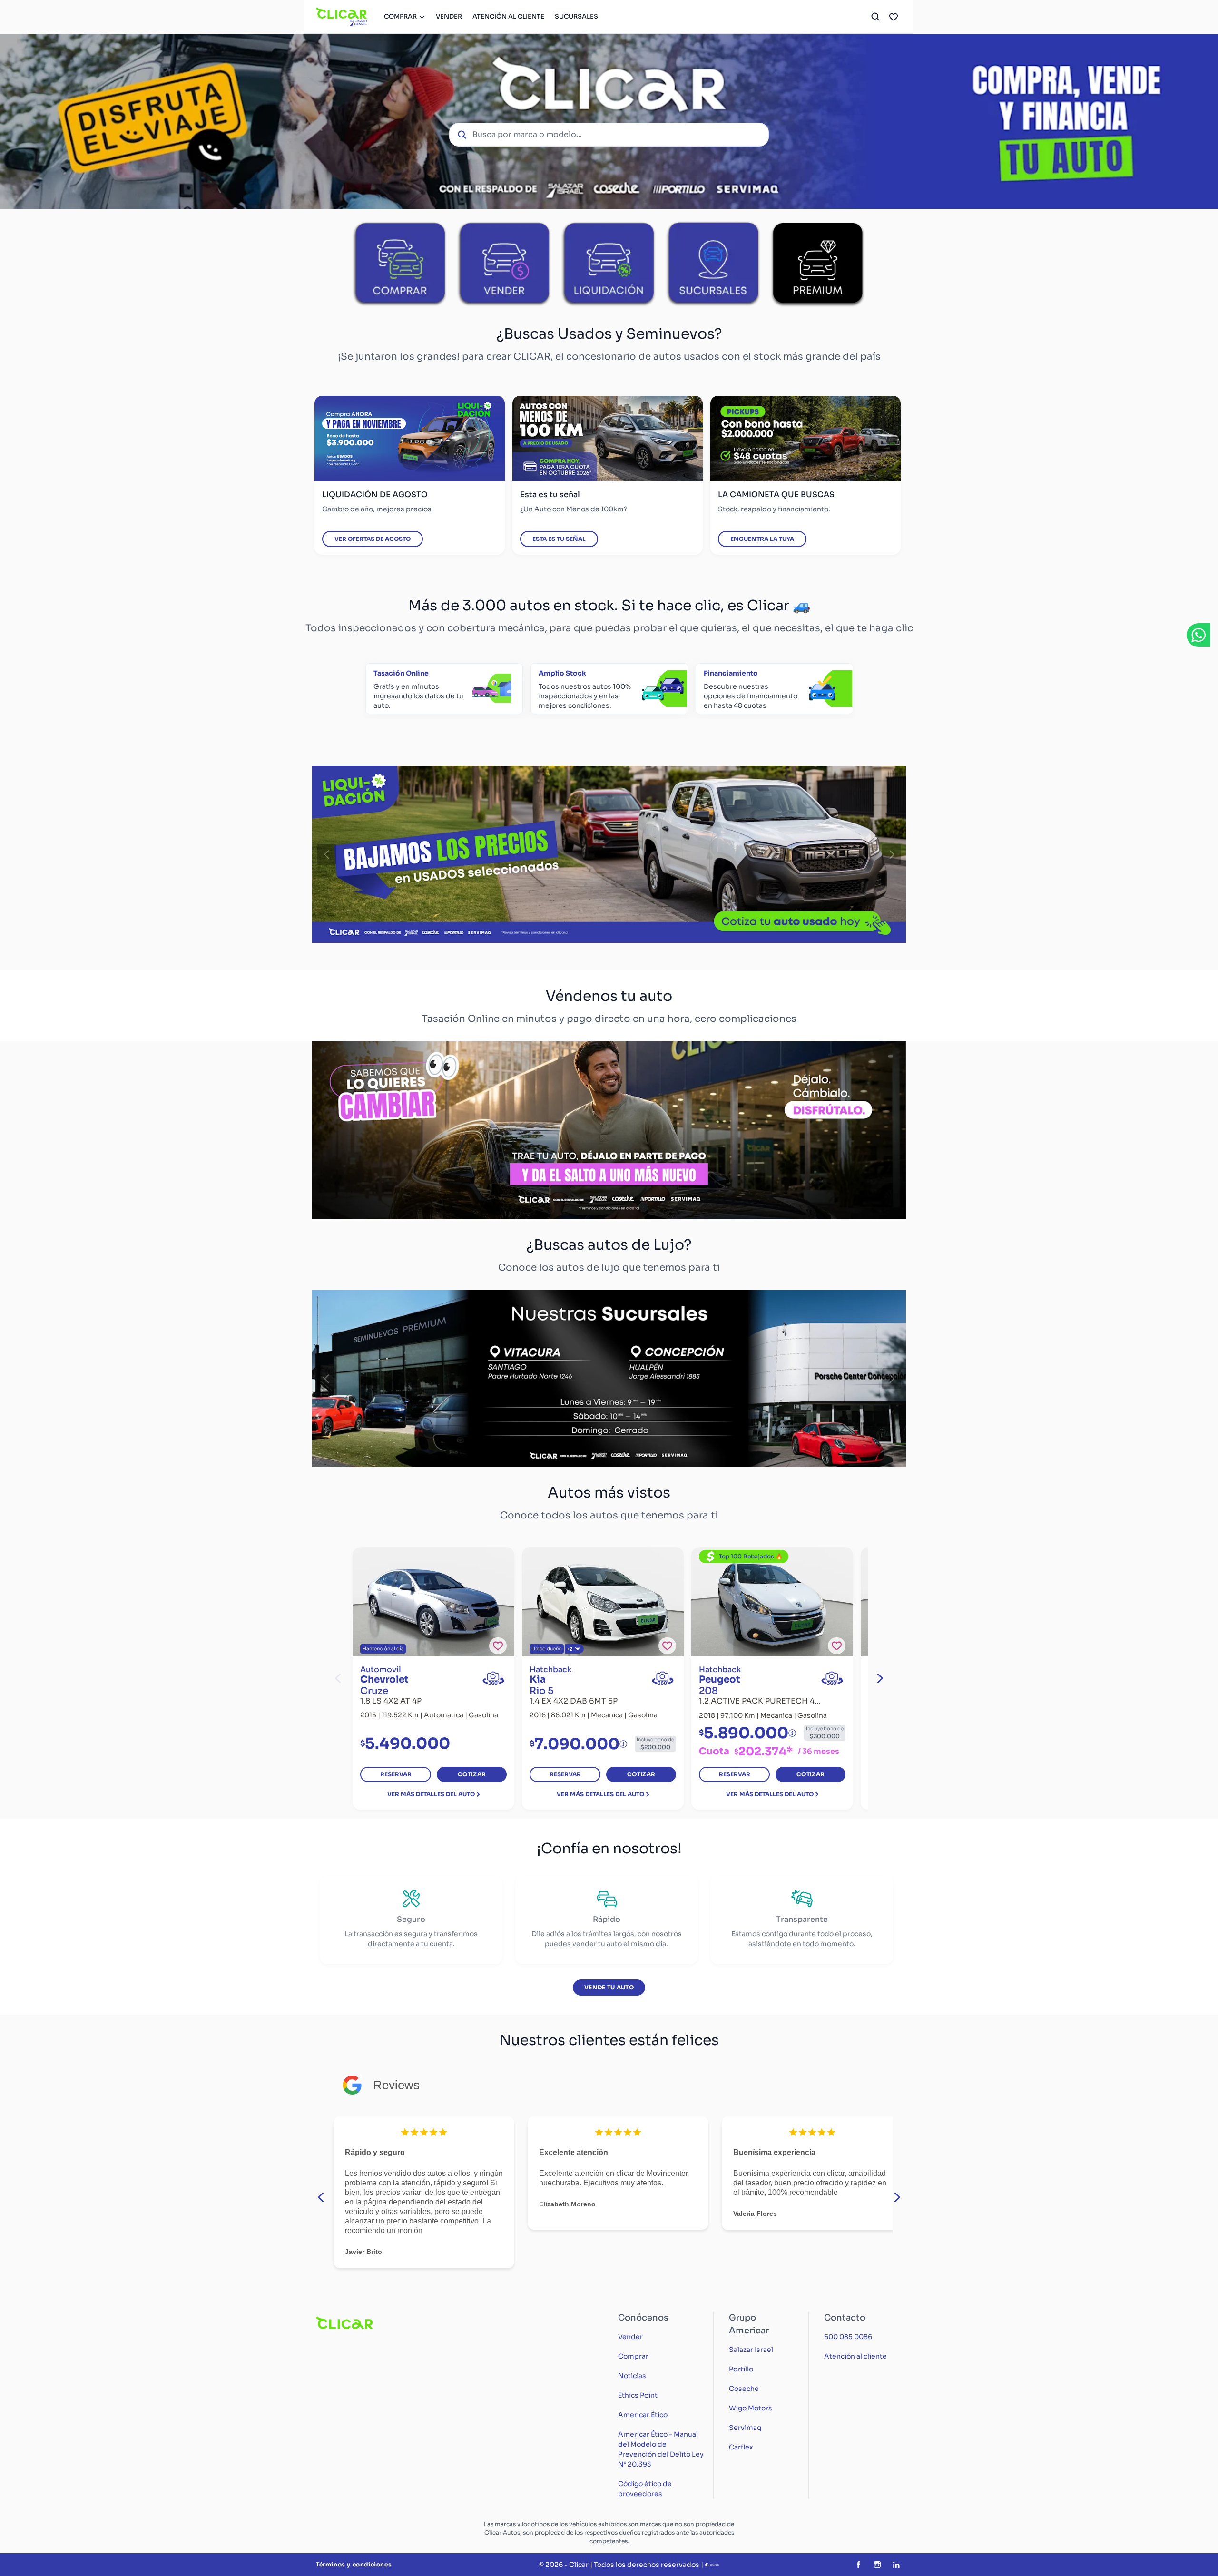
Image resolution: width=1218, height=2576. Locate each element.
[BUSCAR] (875, 17)
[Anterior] (326, 854)
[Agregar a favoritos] (498, 1646)
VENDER (449, 16)
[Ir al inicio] (342, 17)
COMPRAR (400, 16)
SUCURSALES (576, 16)
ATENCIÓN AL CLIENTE (508, 16)
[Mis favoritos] (894, 17)
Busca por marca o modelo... (527, 134)
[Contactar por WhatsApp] (1198, 635)
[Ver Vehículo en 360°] (493, 1678)
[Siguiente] (892, 854)
